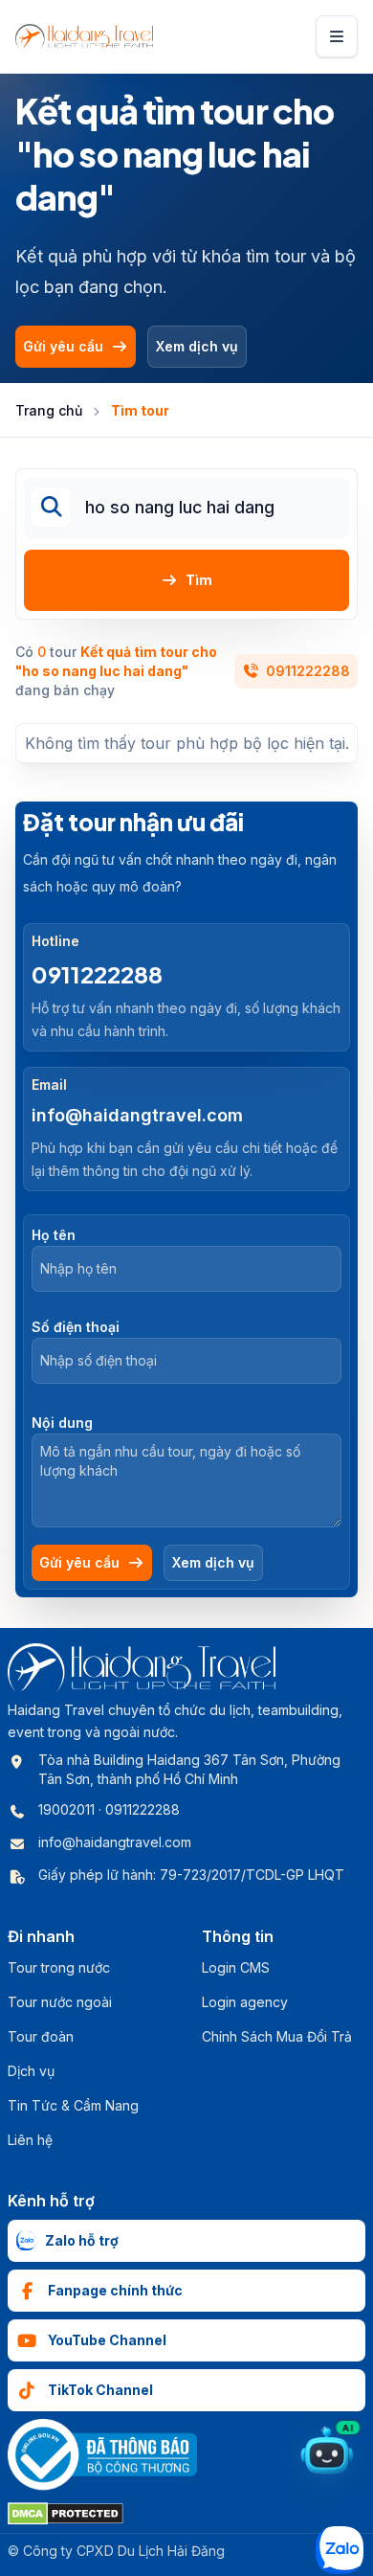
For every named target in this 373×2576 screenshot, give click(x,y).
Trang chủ (49, 410)
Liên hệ (30, 2140)
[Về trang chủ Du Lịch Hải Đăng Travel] (84, 36)
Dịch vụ (31, 2071)
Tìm (199, 580)
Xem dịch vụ (197, 346)
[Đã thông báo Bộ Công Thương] (102, 2455)
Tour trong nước (59, 1967)
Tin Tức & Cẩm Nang (73, 2105)
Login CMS (236, 1967)
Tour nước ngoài (60, 2002)
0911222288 (308, 671)
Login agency (245, 2002)
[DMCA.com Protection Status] (66, 2514)
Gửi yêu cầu (63, 346)
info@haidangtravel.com (137, 1115)
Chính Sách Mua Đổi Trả (277, 2036)
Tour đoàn (41, 2036)
